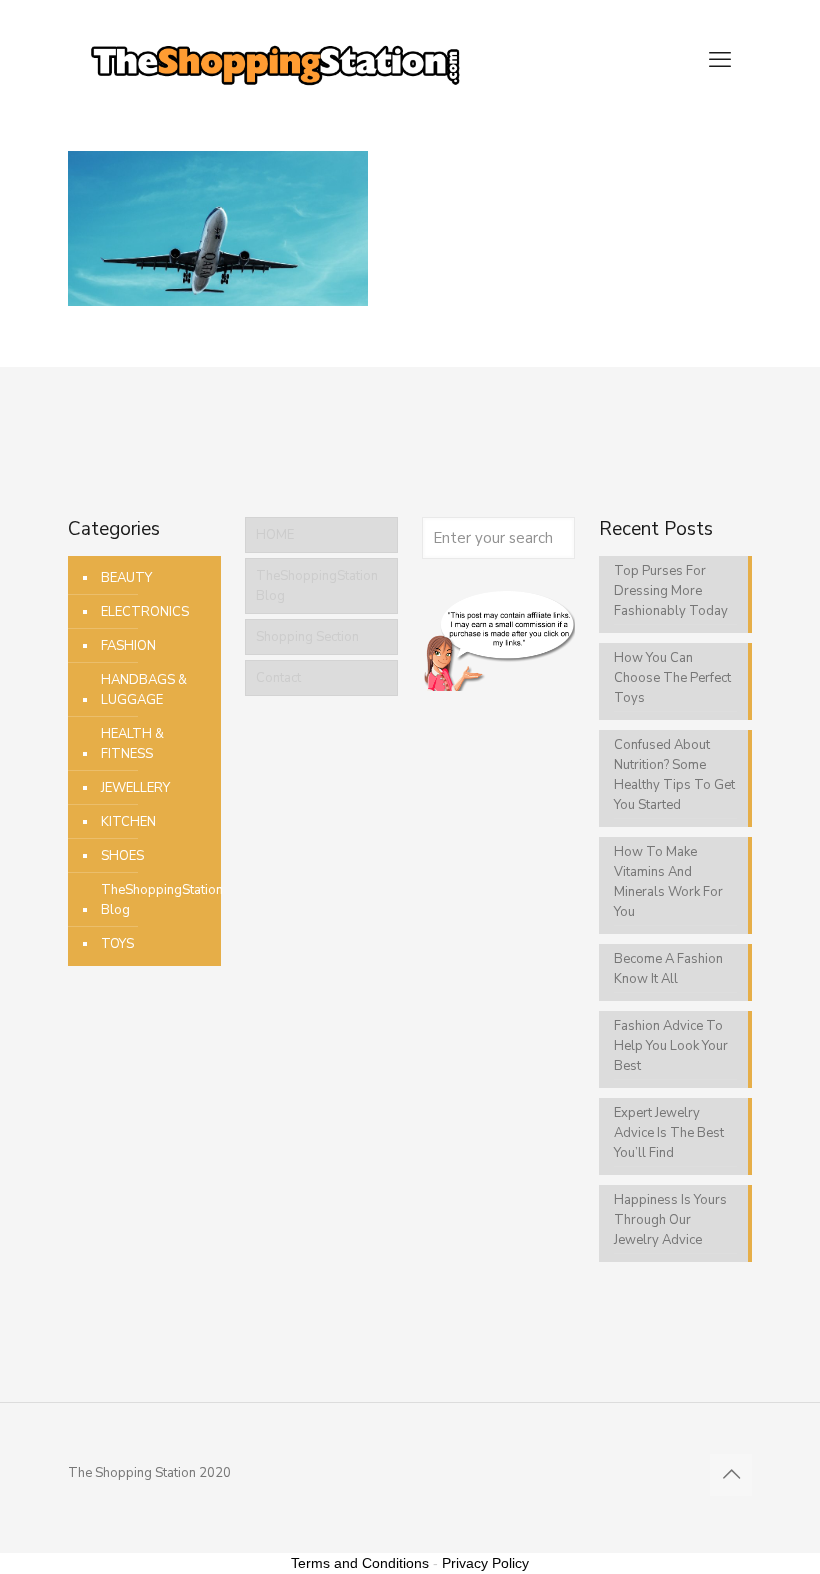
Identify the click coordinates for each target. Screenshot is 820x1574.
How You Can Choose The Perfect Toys (672, 678)
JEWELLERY (135, 788)
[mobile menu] (720, 60)
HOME (275, 535)
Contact (278, 678)
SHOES (122, 856)
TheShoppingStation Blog (162, 900)
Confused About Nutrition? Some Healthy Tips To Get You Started (674, 775)
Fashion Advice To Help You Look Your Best (671, 1046)
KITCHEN (128, 822)
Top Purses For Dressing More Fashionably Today (671, 591)
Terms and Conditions (360, 1563)
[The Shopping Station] (275, 60)
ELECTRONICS (145, 612)
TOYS (117, 944)
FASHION (128, 646)
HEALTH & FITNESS (134, 744)
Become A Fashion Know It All (668, 969)
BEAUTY (126, 578)
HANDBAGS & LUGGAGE (145, 690)
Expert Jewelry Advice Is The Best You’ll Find (669, 1133)
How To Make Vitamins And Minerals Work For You (668, 882)
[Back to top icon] (731, 1475)
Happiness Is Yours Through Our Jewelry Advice (670, 1220)
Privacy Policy (485, 1563)
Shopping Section (307, 637)
